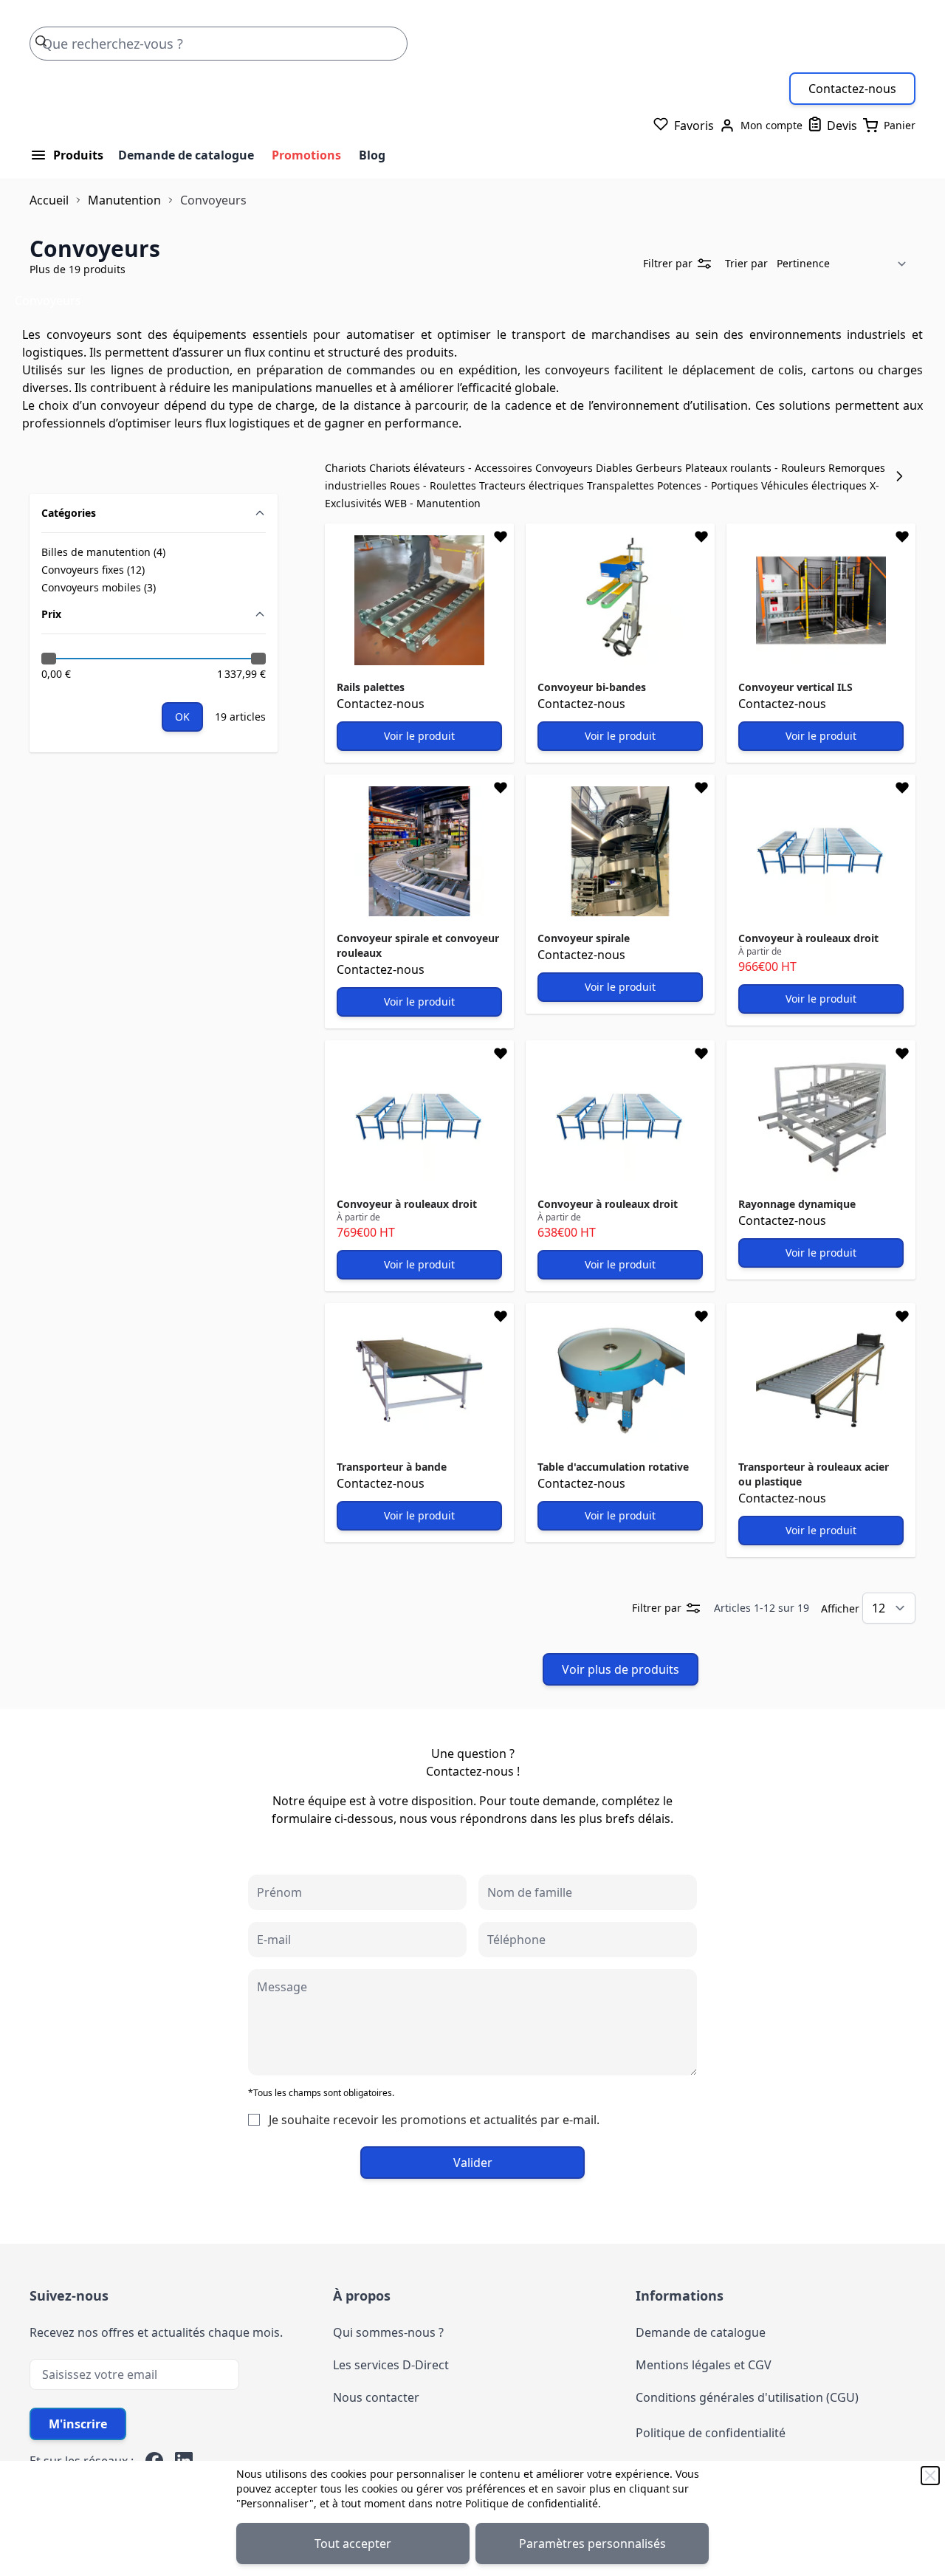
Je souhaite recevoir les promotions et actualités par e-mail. (434, 2120)
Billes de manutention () (103, 552)
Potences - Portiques (709, 485)
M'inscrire (78, 2424)
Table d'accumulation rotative (613, 1467)
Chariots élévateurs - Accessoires (452, 468)
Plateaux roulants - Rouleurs (757, 468)
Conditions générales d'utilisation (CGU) (747, 2397)
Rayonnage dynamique (797, 1204)
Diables (616, 468)
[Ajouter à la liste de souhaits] (501, 537)
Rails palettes (371, 687)
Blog (372, 155)
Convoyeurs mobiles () (99, 588)
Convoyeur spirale (584, 938)
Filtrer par (668, 263)
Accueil (49, 200)
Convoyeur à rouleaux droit (808, 938)
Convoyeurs (566, 468)
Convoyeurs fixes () (93, 570)
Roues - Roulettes (434, 485)
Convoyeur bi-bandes (592, 687)
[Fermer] (930, 2476)
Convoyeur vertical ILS (795, 687)
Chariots (347, 468)
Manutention (124, 200)
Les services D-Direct (391, 2365)
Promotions (306, 155)
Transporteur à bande (392, 1467)
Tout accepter (353, 2544)
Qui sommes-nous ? (388, 2332)
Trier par (746, 263)
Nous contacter (376, 2397)
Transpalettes (622, 485)
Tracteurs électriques (533, 485)
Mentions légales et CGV (704, 2365)
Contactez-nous (852, 89)
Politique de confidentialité (532, 2503)
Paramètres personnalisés (592, 2544)
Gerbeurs (660, 468)
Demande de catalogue (186, 155)
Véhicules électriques (815, 485)
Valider (473, 2163)
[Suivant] (904, 476)
